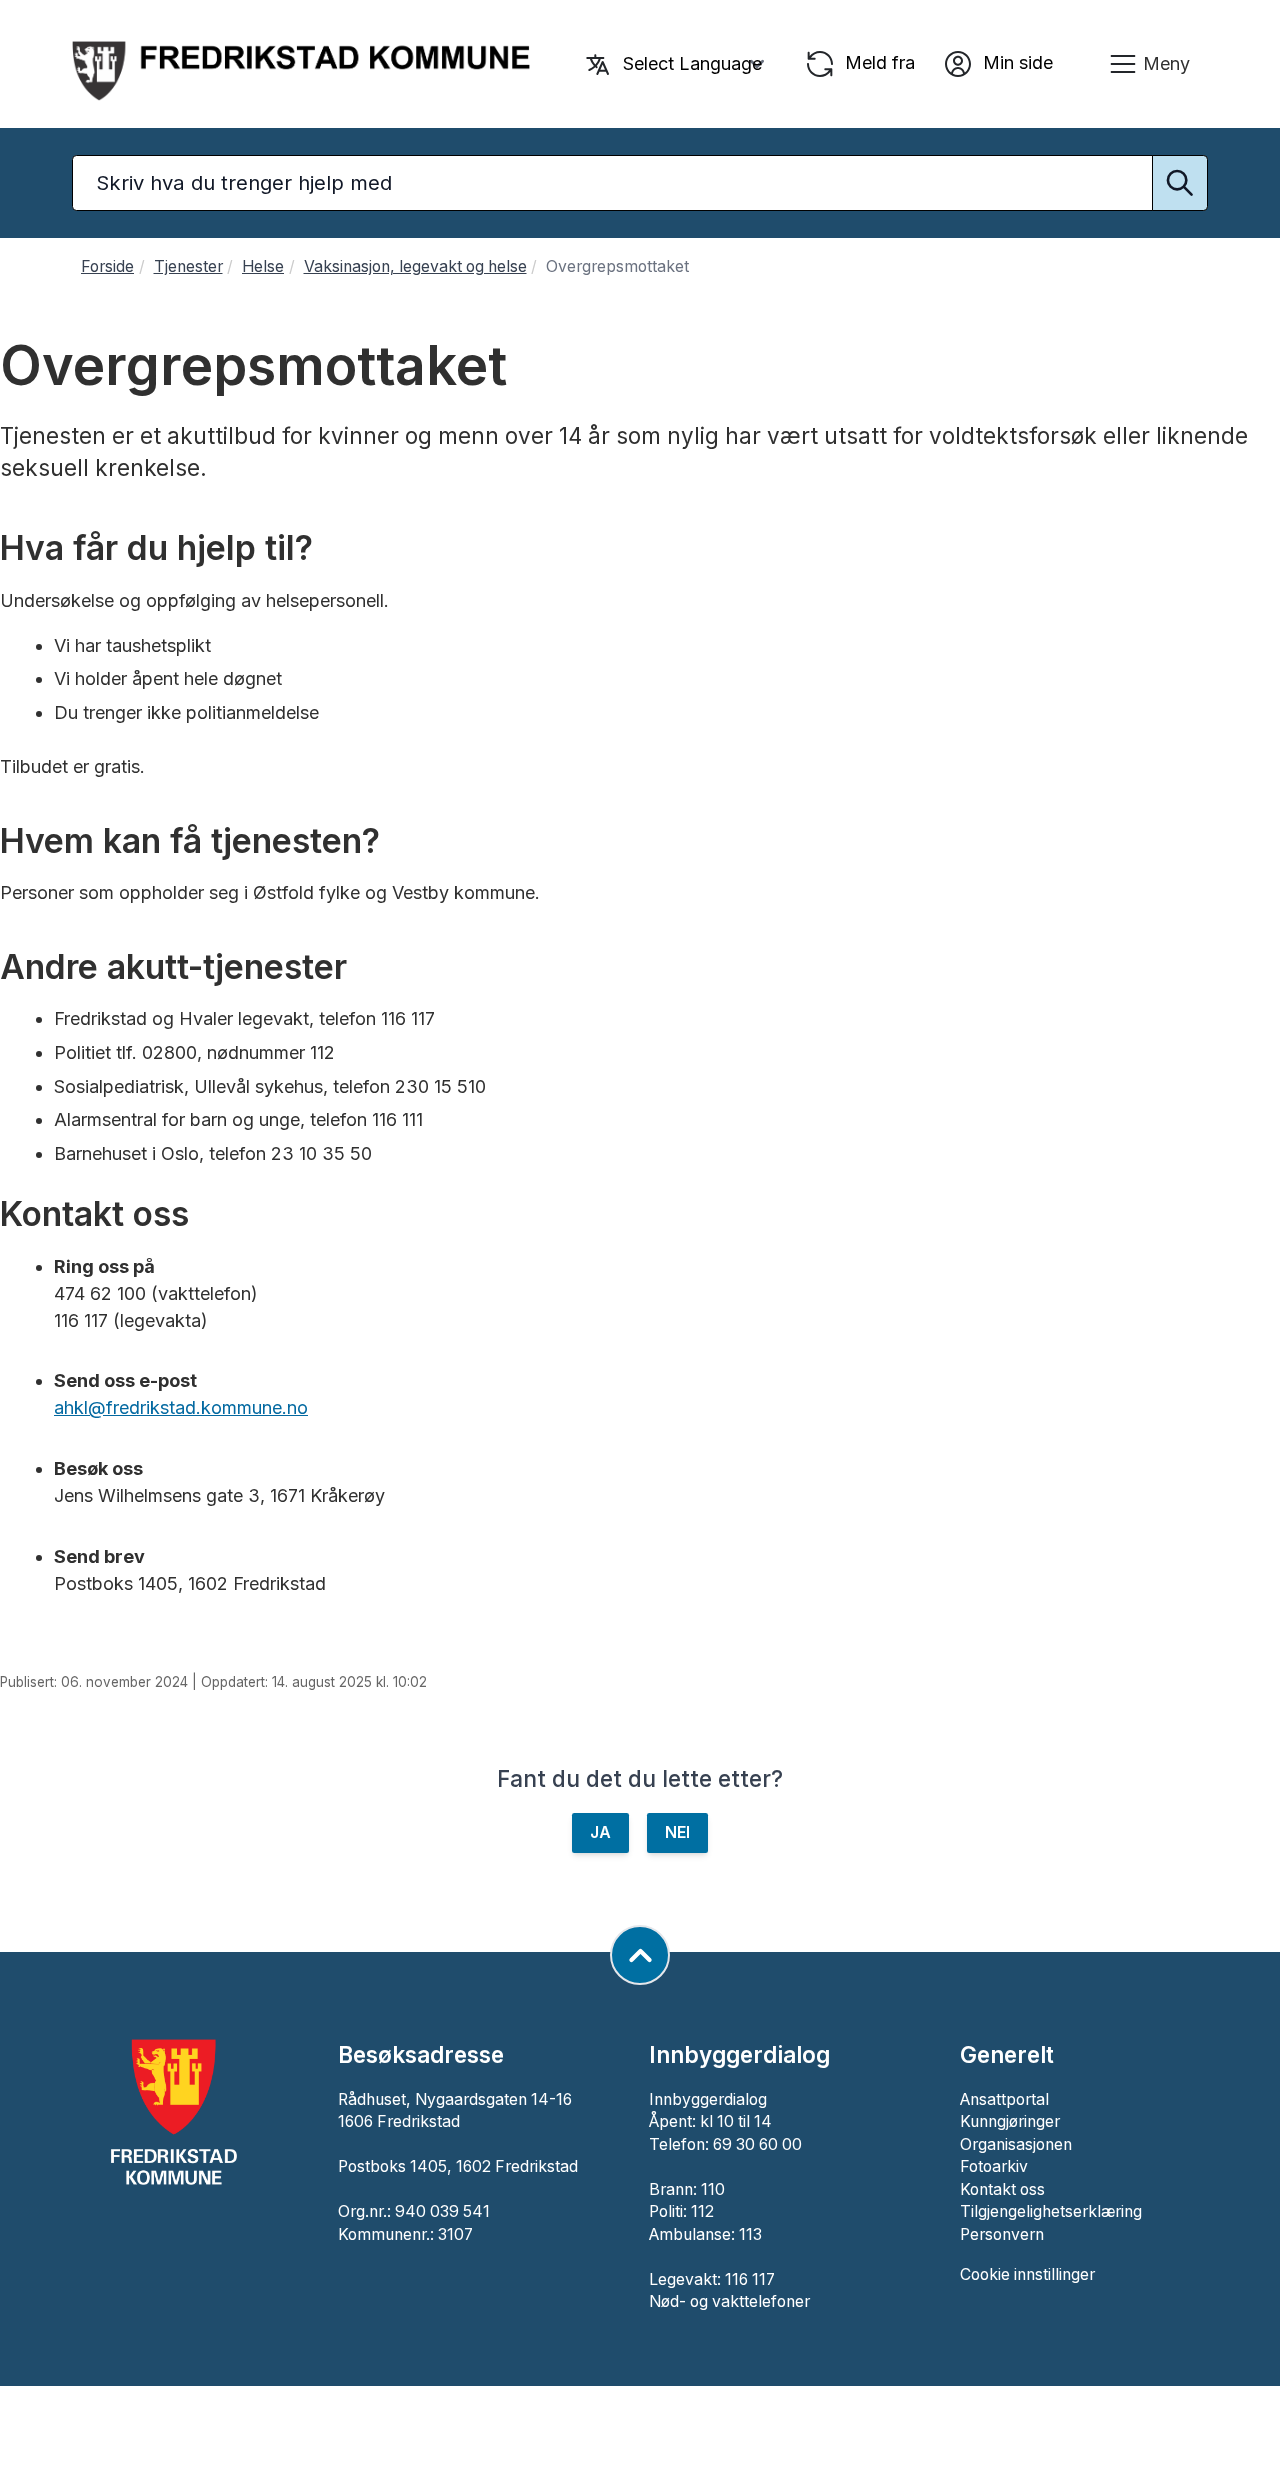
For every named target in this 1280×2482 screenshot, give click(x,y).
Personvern (1002, 2234)
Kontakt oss (1002, 2189)
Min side (1015, 62)
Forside (107, 266)
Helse (263, 266)
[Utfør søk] (1180, 183)
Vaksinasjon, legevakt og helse (415, 266)
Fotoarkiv (994, 2166)
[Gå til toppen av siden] (640, 1955)
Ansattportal (1004, 2099)
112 (702, 2211)
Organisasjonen (1016, 2144)
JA (600, 1832)
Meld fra (877, 62)
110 (713, 2189)
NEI (677, 1832)
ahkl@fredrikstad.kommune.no (181, 1407)
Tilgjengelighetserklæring (1051, 2211)
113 (750, 2234)
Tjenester (188, 266)
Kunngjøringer (1010, 2121)
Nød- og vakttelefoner (729, 2301)
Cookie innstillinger (1027, 2274)
